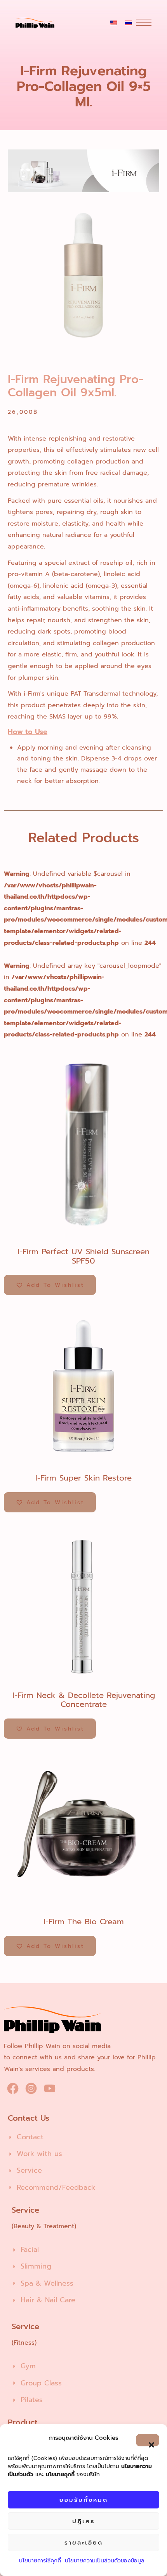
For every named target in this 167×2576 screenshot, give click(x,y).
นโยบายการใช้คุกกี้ (40, 2561)
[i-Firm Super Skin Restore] (83, 1386)
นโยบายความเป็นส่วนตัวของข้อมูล (105, 2561)
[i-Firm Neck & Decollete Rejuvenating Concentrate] (83, 1604)
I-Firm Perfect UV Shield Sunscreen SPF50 (83, 1256)
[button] (148, 2440)
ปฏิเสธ (83, 2521)
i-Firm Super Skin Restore (83, 1478)
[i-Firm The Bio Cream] (83, 1830)
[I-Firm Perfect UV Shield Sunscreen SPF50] (83, 1140)
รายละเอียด (84, 2543)
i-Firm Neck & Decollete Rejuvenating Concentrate (84, 1700)
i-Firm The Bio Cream (84, 1922)
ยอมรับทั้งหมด (84, 2500)
